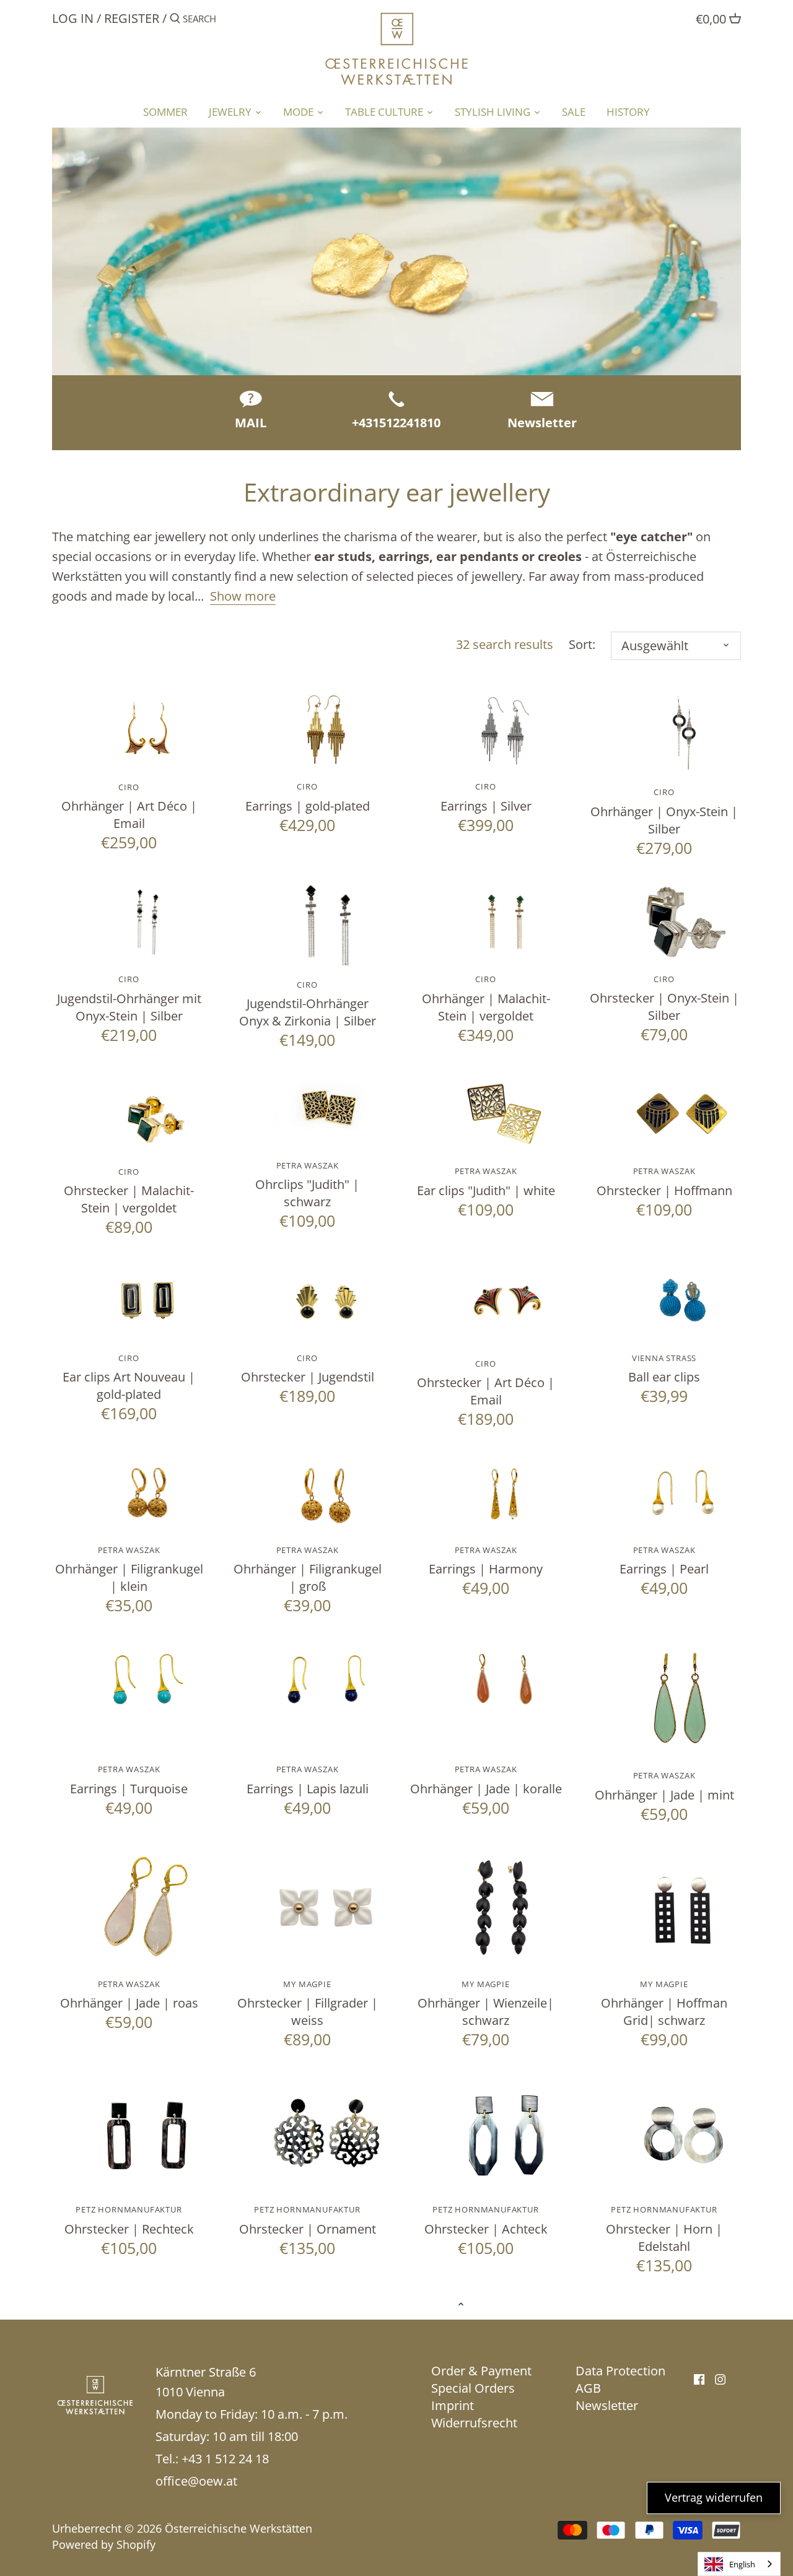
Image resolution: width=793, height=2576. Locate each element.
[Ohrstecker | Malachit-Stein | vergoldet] (147, 1114)
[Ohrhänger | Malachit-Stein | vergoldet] (504, 922)
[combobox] (739, 2564)
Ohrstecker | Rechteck (129, 2220)
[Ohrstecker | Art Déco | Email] (504, 1303)
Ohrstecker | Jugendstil (308, 1369)
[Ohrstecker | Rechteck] (147, 2133)
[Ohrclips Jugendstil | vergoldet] (147, 1301)
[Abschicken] (175, 21)
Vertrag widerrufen (714, 2497)
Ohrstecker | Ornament (308, 2220)
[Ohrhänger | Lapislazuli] (326, 1679)
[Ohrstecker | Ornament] (326, 2133)
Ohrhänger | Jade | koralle (486, 1780)
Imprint (453, 2405)
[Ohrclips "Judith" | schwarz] (326, 1107)
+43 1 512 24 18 (225, 2459)
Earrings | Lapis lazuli (308, 1780)
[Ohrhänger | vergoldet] (326, 730)
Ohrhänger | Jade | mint (664, 1786)
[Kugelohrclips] (683, 1301)
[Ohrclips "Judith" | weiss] (504, 1114)
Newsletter (607, 2405)
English (742, 2564)
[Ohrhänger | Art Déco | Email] (147, 730)
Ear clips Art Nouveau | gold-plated (129, 1377)
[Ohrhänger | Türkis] (147, 1679)
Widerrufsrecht (474, 2423)
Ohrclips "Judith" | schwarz (307, 1185)
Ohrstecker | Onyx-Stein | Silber (664, 999)
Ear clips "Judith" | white (486, 1182)
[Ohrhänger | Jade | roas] (147, 1907)
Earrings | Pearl (664, 1561)
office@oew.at (196, 2481)
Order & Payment (481, 2371)
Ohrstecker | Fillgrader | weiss (308, 2004)
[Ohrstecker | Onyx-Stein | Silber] (683, 922)
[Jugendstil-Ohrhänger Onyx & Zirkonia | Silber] (326, 925)
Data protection (620, 2371)
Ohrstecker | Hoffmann (664, 1182)
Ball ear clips (664, 1369)
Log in (73, 18)
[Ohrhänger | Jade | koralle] (504, 1679)
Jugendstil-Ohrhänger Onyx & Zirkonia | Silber (308, 1004)
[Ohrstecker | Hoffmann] (683, 1114)
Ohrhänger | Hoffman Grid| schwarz (664, 2004)
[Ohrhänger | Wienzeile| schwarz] (504, 1907)
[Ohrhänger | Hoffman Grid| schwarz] (683, 1907)
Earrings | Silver (486, 797)
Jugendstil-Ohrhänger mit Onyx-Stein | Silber (129, 999)
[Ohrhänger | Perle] (683, 1493)
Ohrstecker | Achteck (486, 2220)
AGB (588, 2388)
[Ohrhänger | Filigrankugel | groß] (326, 1493)
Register (132, 18)
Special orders (473, 2388)
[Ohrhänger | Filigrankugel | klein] (147, 1493)
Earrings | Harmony (486, 1561)
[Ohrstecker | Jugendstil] (326, 1301)
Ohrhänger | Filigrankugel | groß (308, 1569)
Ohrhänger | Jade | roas (129, 1995)
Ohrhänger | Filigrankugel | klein (129, 1569)
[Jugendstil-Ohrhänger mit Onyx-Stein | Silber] (147, 922)
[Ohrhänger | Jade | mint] (683, 1699)
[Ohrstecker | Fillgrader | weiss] (326, 1907)
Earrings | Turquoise (129, 1780)
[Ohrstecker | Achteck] (504, 2133)
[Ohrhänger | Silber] (504, 730)
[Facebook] (699, 2378)
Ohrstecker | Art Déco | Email (486, 1383)
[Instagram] (720, 2378)
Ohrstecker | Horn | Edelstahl (664, 2229)
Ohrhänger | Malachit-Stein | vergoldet (486, 999)
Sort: (582, 645)
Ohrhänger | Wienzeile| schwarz (486, 2004)
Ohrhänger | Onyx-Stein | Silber (664, 812)
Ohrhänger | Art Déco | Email (129, 807)
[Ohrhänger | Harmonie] (504, 1493)
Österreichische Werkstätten (239, 2528)
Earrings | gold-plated (308, 797)
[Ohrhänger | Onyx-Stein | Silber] (683, 733)
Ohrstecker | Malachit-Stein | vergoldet (129, 1191)
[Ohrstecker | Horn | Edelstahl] (683, 2133)
